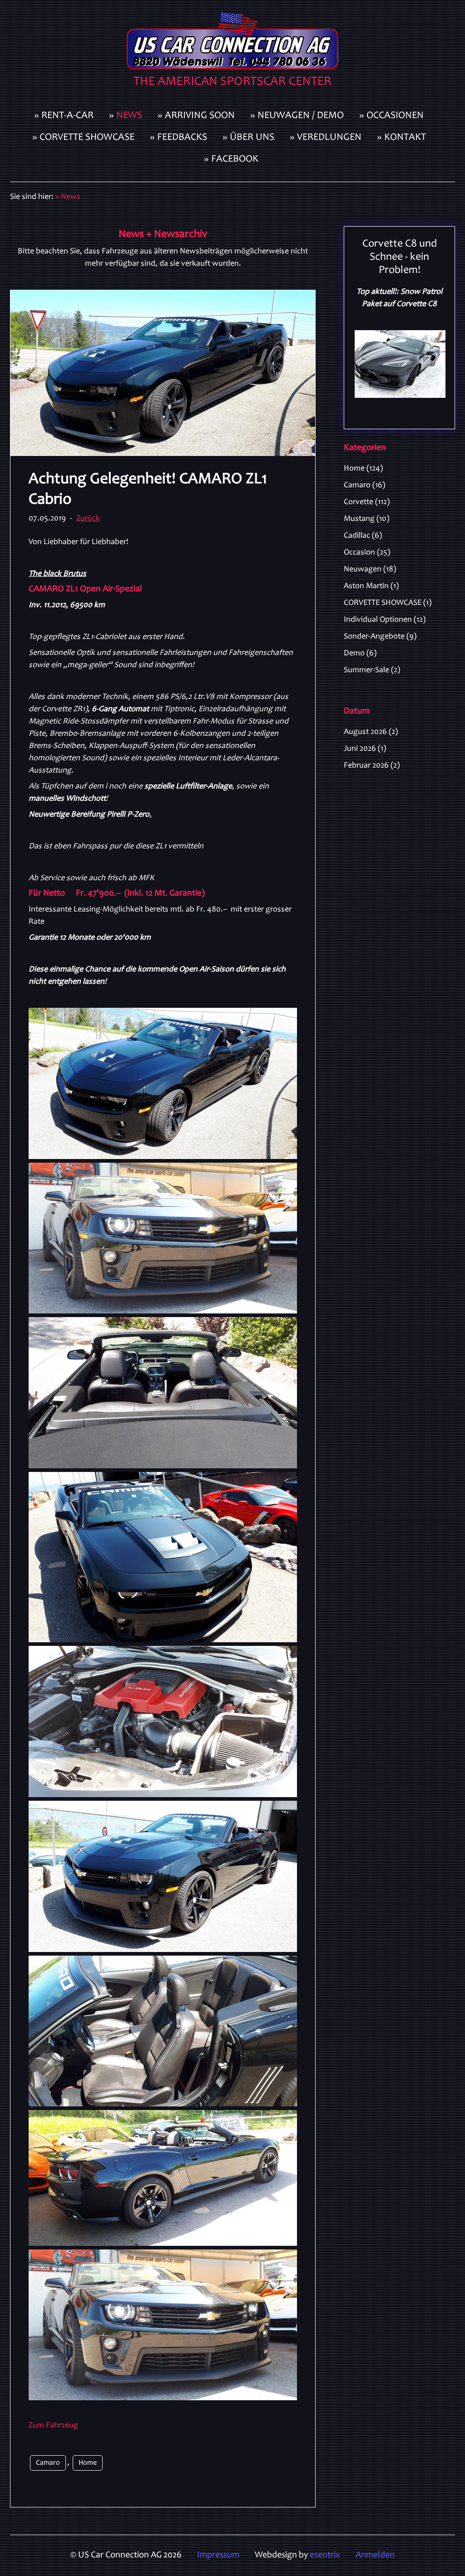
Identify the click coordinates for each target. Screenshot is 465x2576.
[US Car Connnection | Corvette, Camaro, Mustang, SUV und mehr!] (232, 53)
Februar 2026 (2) (372, 766)
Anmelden (375, 2556)
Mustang (366, 519)
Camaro (48, 2463)
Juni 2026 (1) (365, 749)
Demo (360, 654)
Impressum (218, 2556)
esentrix (325, 2556)
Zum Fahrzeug (53, 2426)
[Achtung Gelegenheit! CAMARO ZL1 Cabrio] (163, 373)
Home (88, 2463)
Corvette (367, 502)
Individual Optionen (385, 620)
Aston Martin (371, 586)
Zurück (88, 519)
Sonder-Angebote (380, 637)
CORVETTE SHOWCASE (388, 603)
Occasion (367, 553)
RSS (451, 467)
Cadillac (363, 536)
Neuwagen (370, 570)
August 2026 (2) (371, 732)
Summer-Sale (372, 670)
